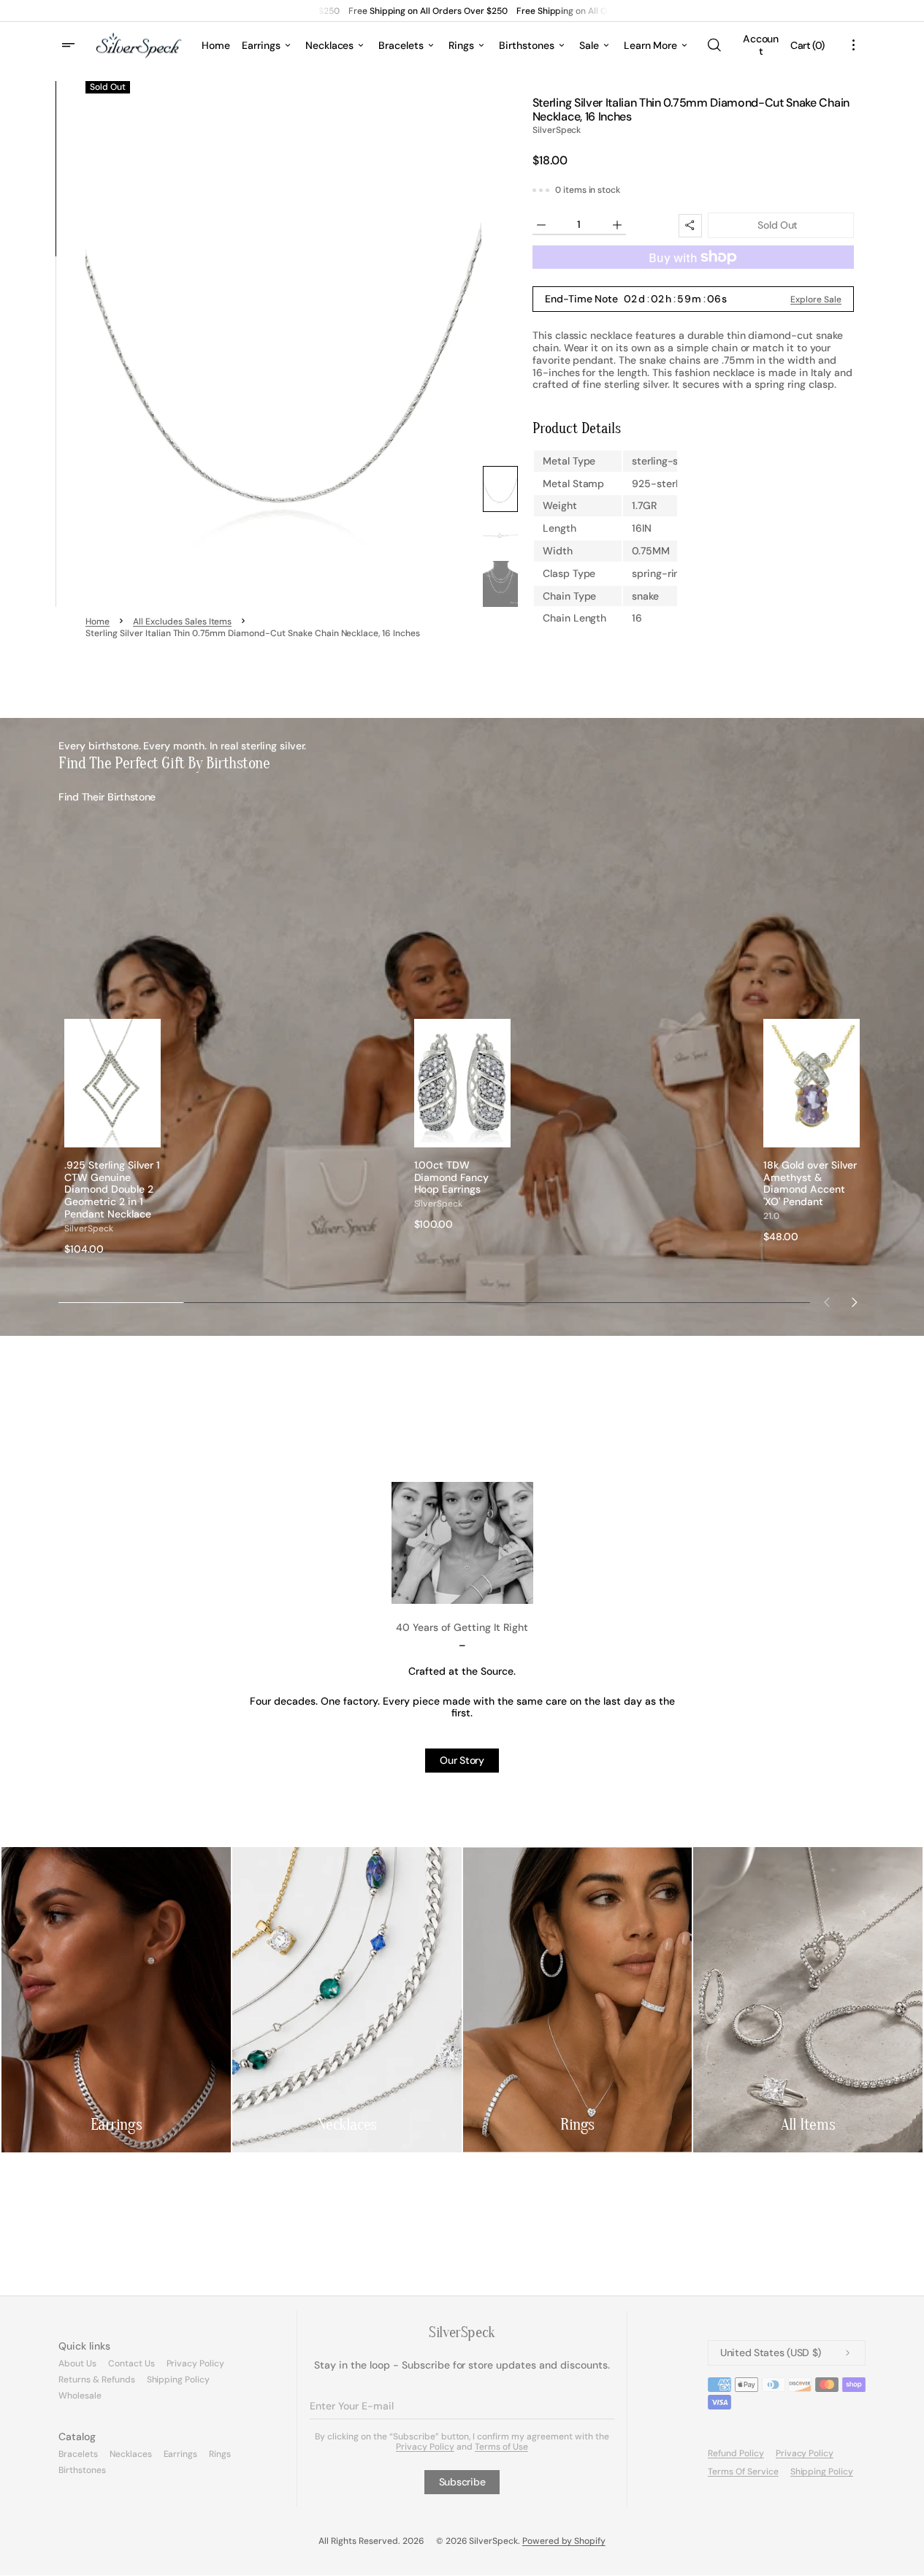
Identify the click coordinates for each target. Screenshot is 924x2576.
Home (98, 622)
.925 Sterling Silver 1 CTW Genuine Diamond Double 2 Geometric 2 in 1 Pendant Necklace (112, 1190)
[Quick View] (150, 1136)
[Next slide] (855, 1302)
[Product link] (112, 1137)
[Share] (690, 226)
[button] (714, 45)
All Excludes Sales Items (182, 622)
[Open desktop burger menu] (70, 45)
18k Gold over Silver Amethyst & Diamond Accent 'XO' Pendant (810, 1184)
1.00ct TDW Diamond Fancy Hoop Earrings (452, 1177)
